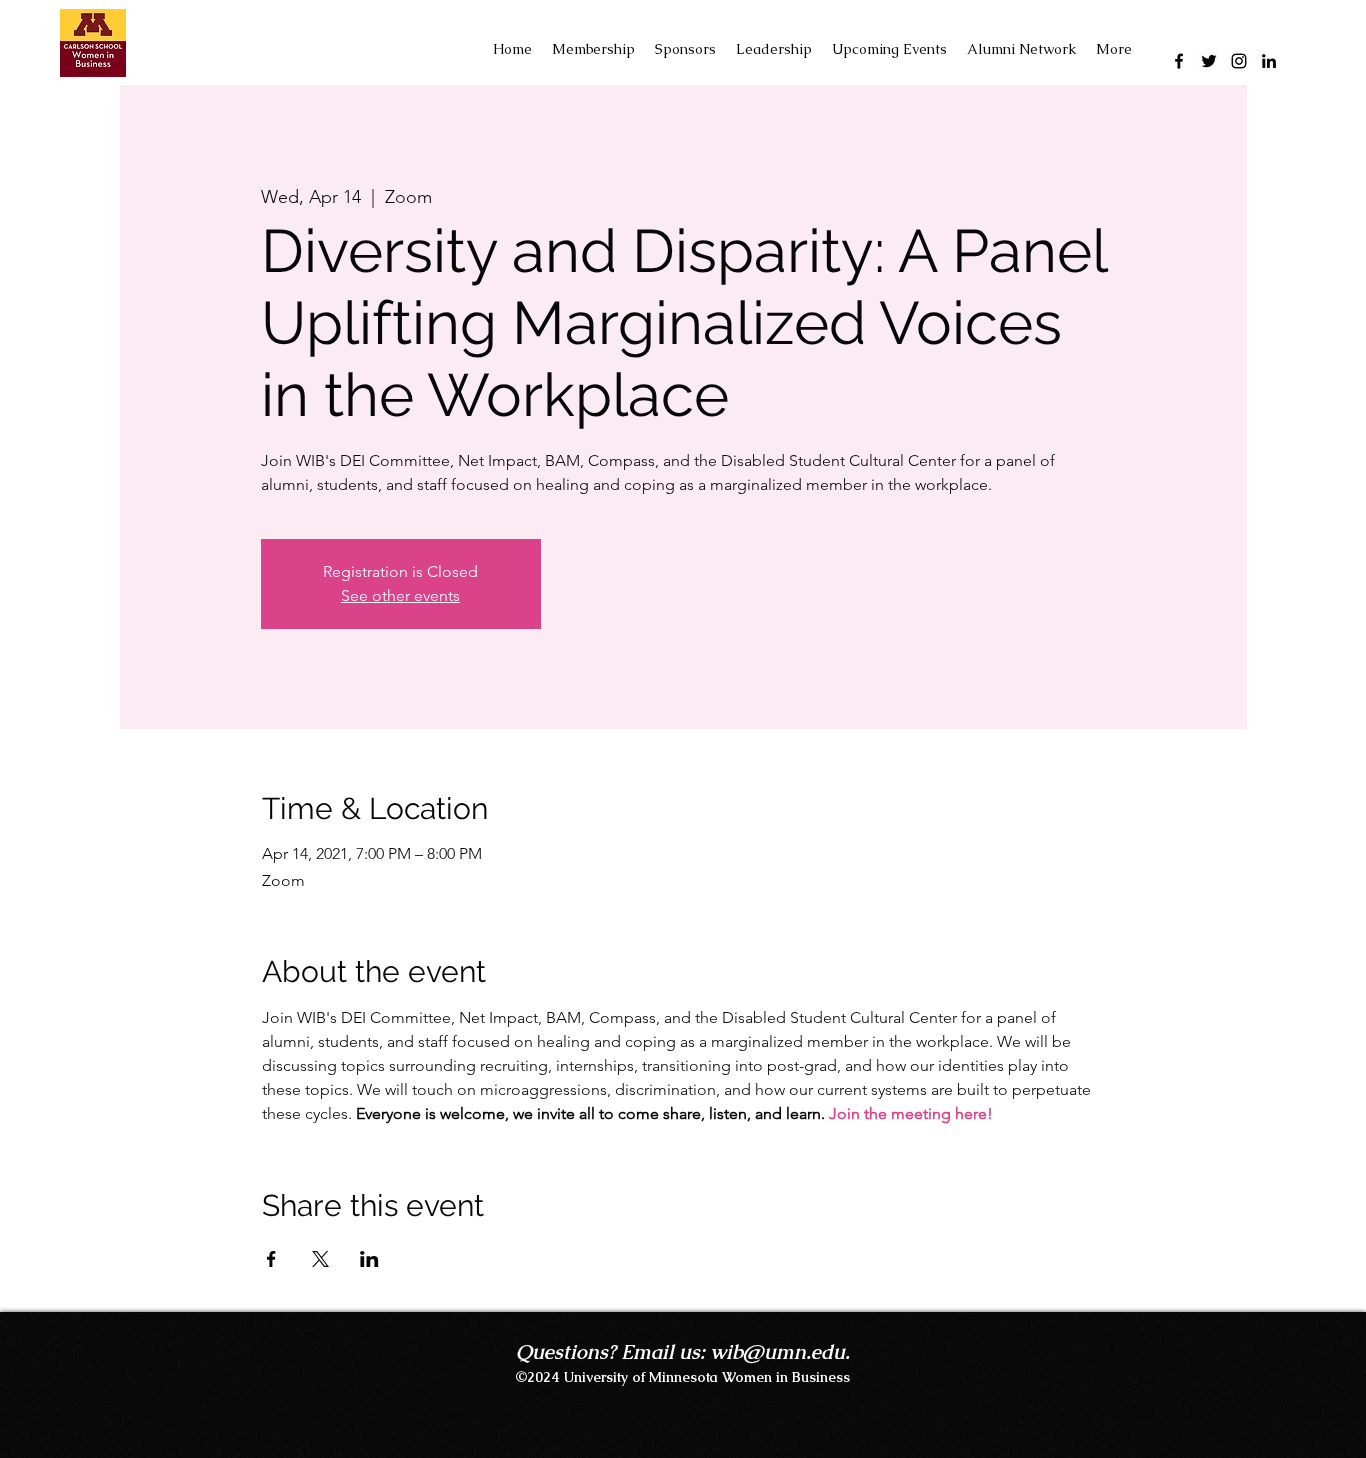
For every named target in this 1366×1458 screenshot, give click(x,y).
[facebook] (1179, 61)
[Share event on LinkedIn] (369, 1259)
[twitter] (1209, 61)
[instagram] (1239, 61)
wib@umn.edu (777, 1352)
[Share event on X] (320, 1259)
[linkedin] (1269, 61)
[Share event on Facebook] (271, 1259)
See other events (400, 595)
